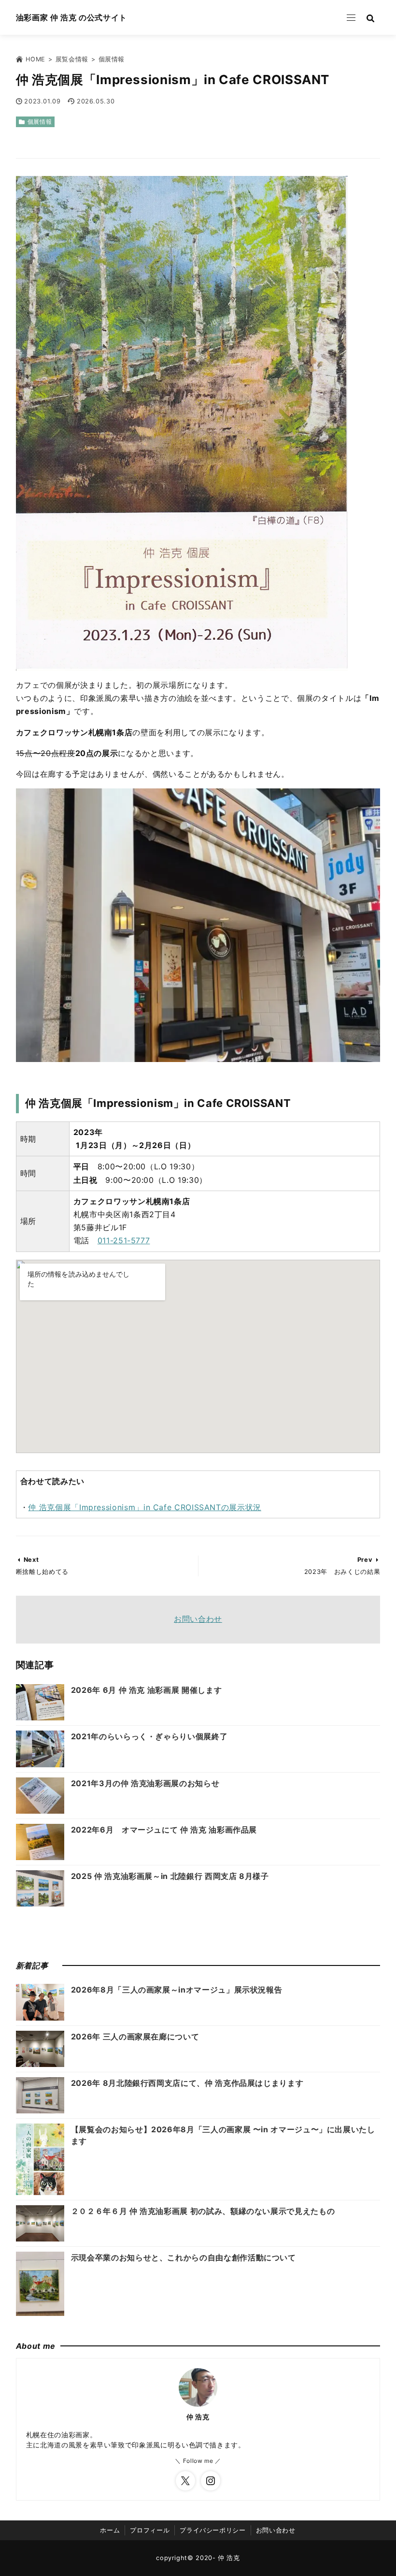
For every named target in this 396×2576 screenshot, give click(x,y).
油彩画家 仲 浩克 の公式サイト (71, 17)
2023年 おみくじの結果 (342, 1572)
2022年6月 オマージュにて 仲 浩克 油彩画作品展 (169, 1830)
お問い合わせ (198, 1619)
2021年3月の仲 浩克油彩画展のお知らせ (145, 1783)
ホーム (110, 2530)
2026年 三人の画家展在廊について (135, 2037)
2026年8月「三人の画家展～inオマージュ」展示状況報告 (177, 1990)
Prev (365, 1560)
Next (31, 1560)
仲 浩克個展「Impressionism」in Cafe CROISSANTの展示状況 (145, 1507)
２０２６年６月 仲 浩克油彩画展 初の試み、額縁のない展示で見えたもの (203, 2211)
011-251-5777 (124, 1240)
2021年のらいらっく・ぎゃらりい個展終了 (149, 1736)
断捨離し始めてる (42, 1572)
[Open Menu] (351, 17)
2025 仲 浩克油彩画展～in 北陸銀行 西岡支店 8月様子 (170, 1876)
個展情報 (40, 122)
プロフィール (150, 2530)
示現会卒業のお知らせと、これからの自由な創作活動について (184, 2257)
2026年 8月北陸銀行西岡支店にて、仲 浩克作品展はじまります (187, 2083)
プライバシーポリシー (212, 2530)
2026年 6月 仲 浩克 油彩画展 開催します (146, 1690)
